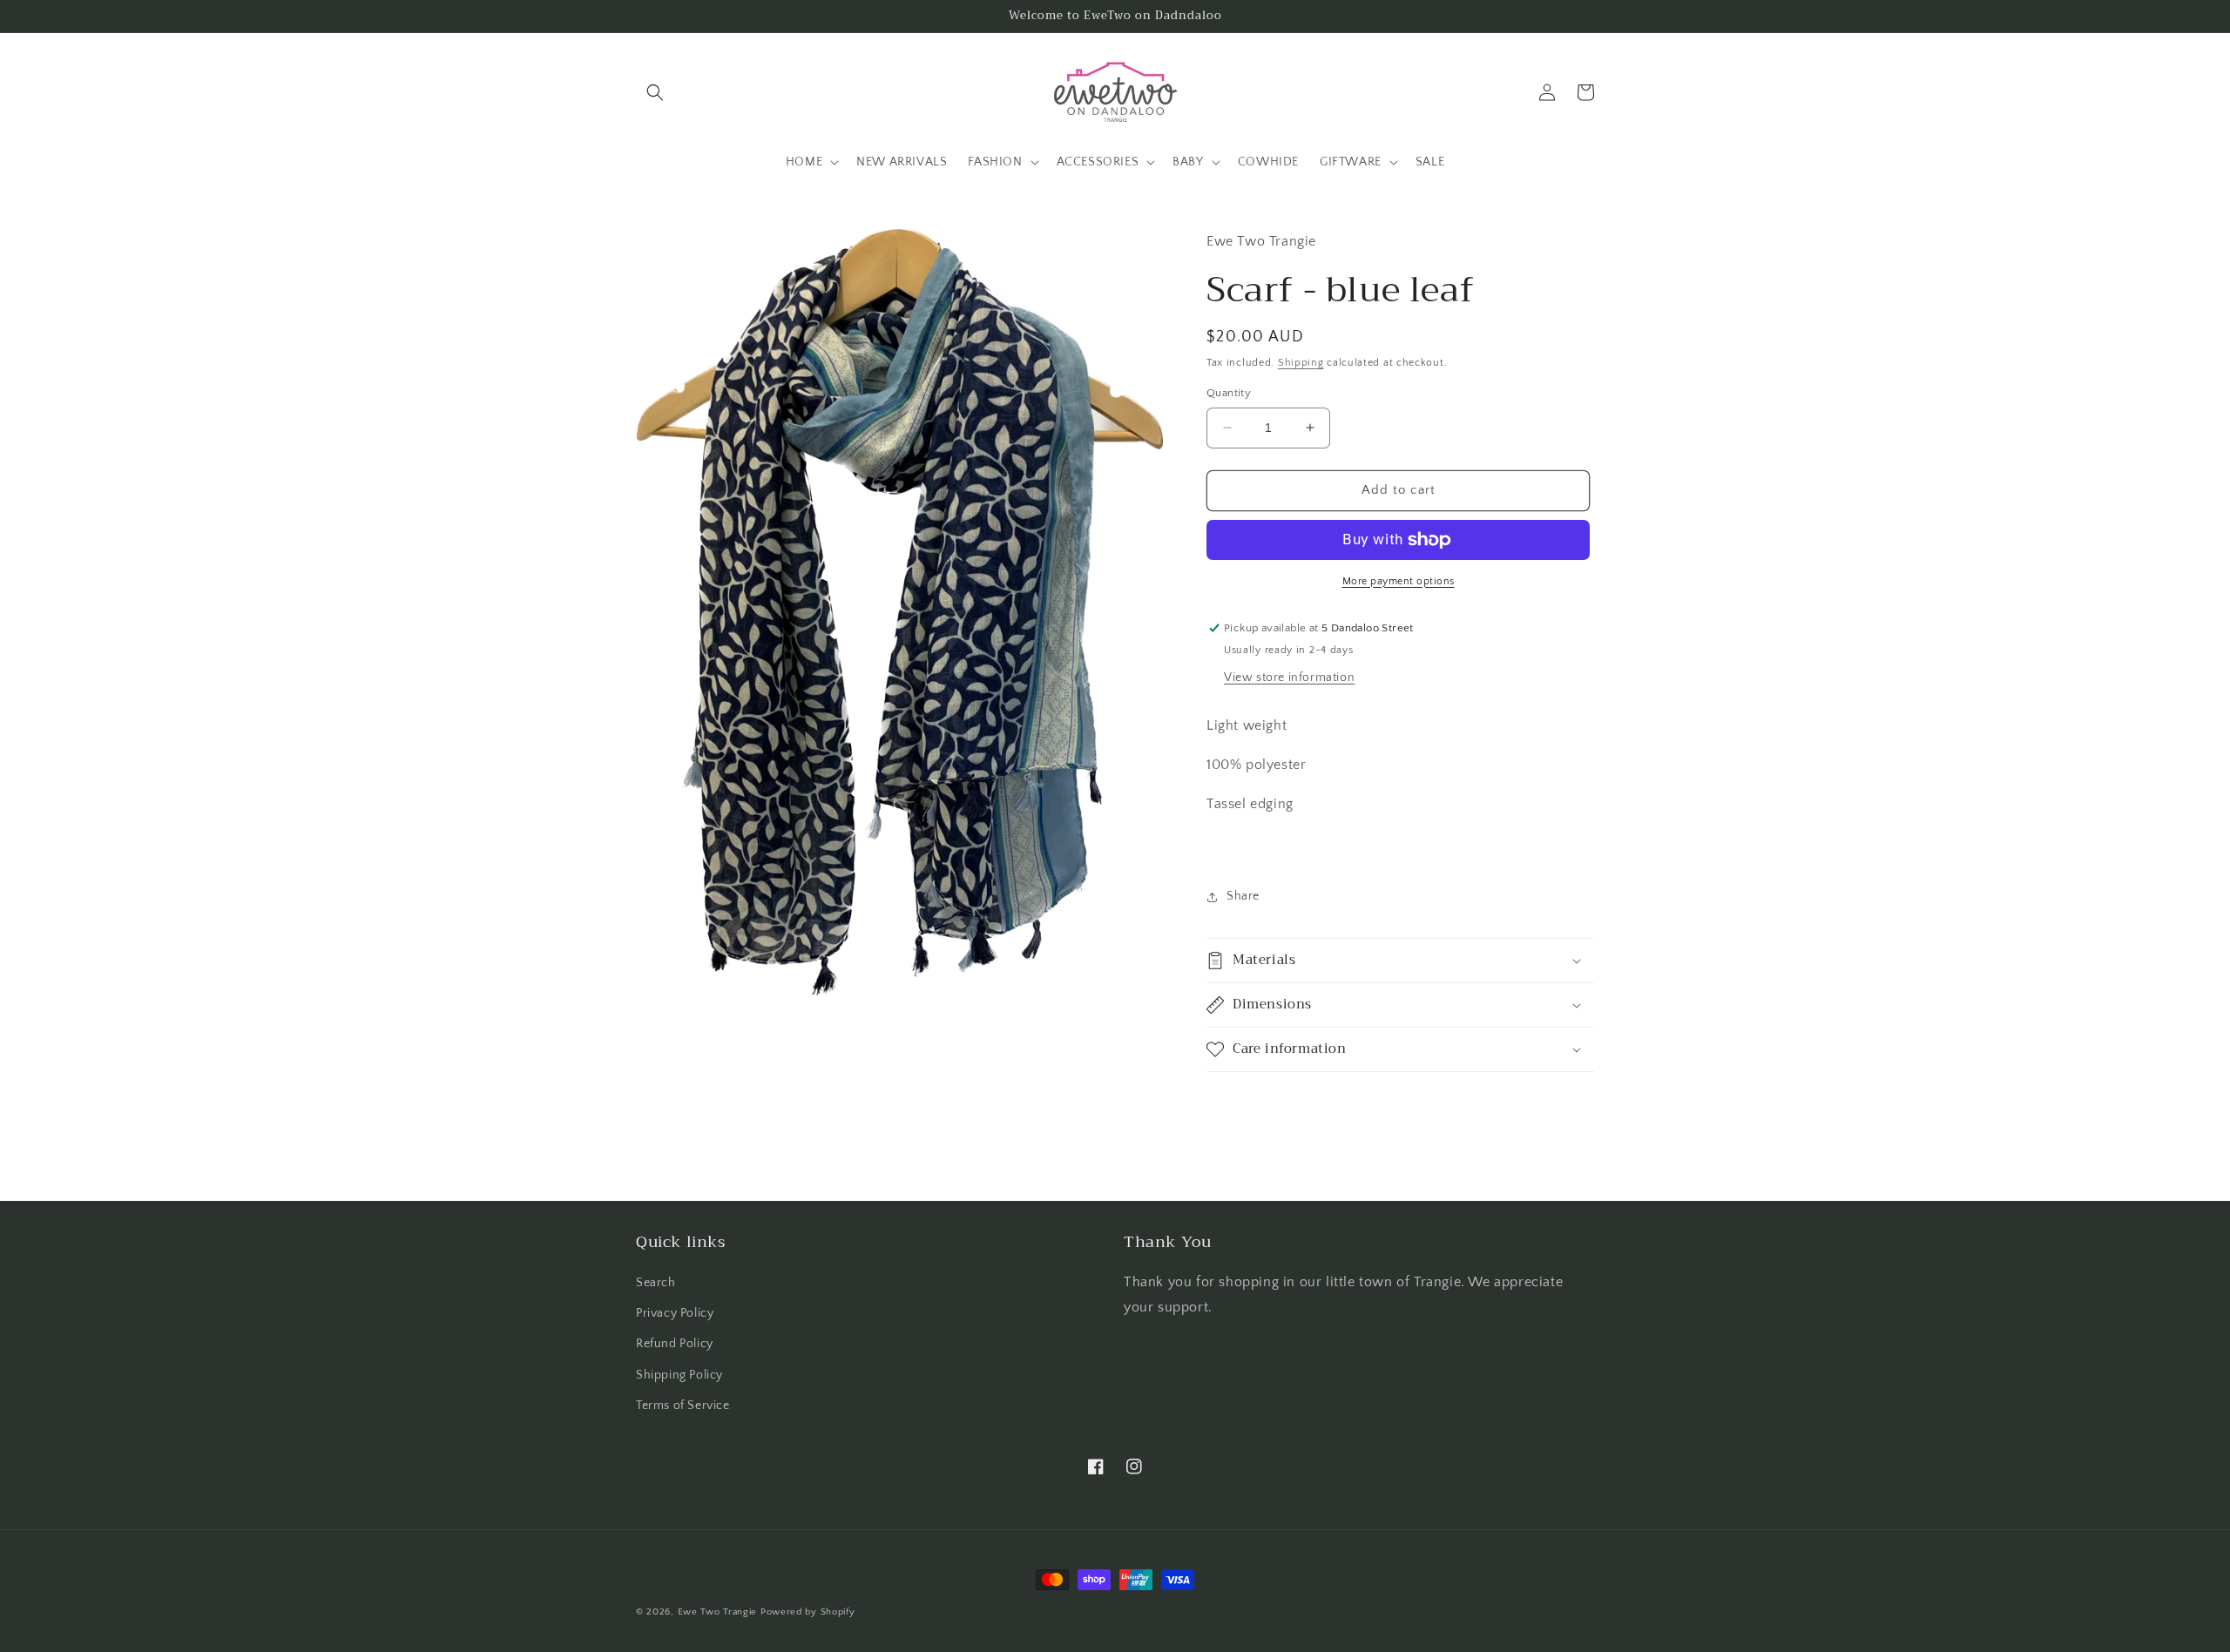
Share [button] (1243, 896)
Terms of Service (683, 1406)
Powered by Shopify (808, 1612)
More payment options (1399, 581)
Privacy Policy (675, 1313)
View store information (1289, 678)
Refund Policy (675, 1344)
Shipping (1301, 363)
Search (656, 1283)
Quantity (1229, 393)
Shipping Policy (679, 1375)
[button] (655, 92)
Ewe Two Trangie (718, 1612)
